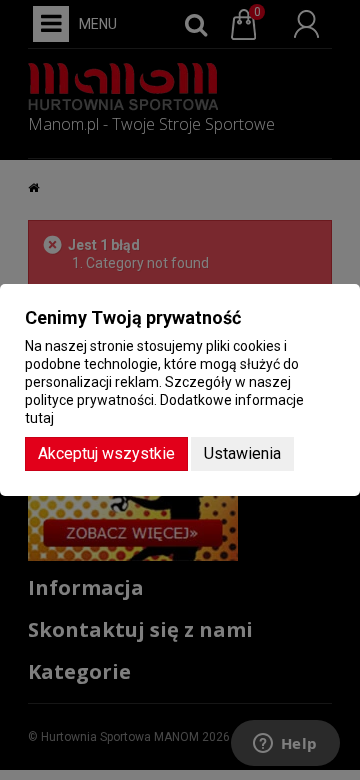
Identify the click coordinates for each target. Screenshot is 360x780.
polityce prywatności (89, 400)
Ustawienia (242, 453)
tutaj (39, 418)
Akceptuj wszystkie (106, 453)
